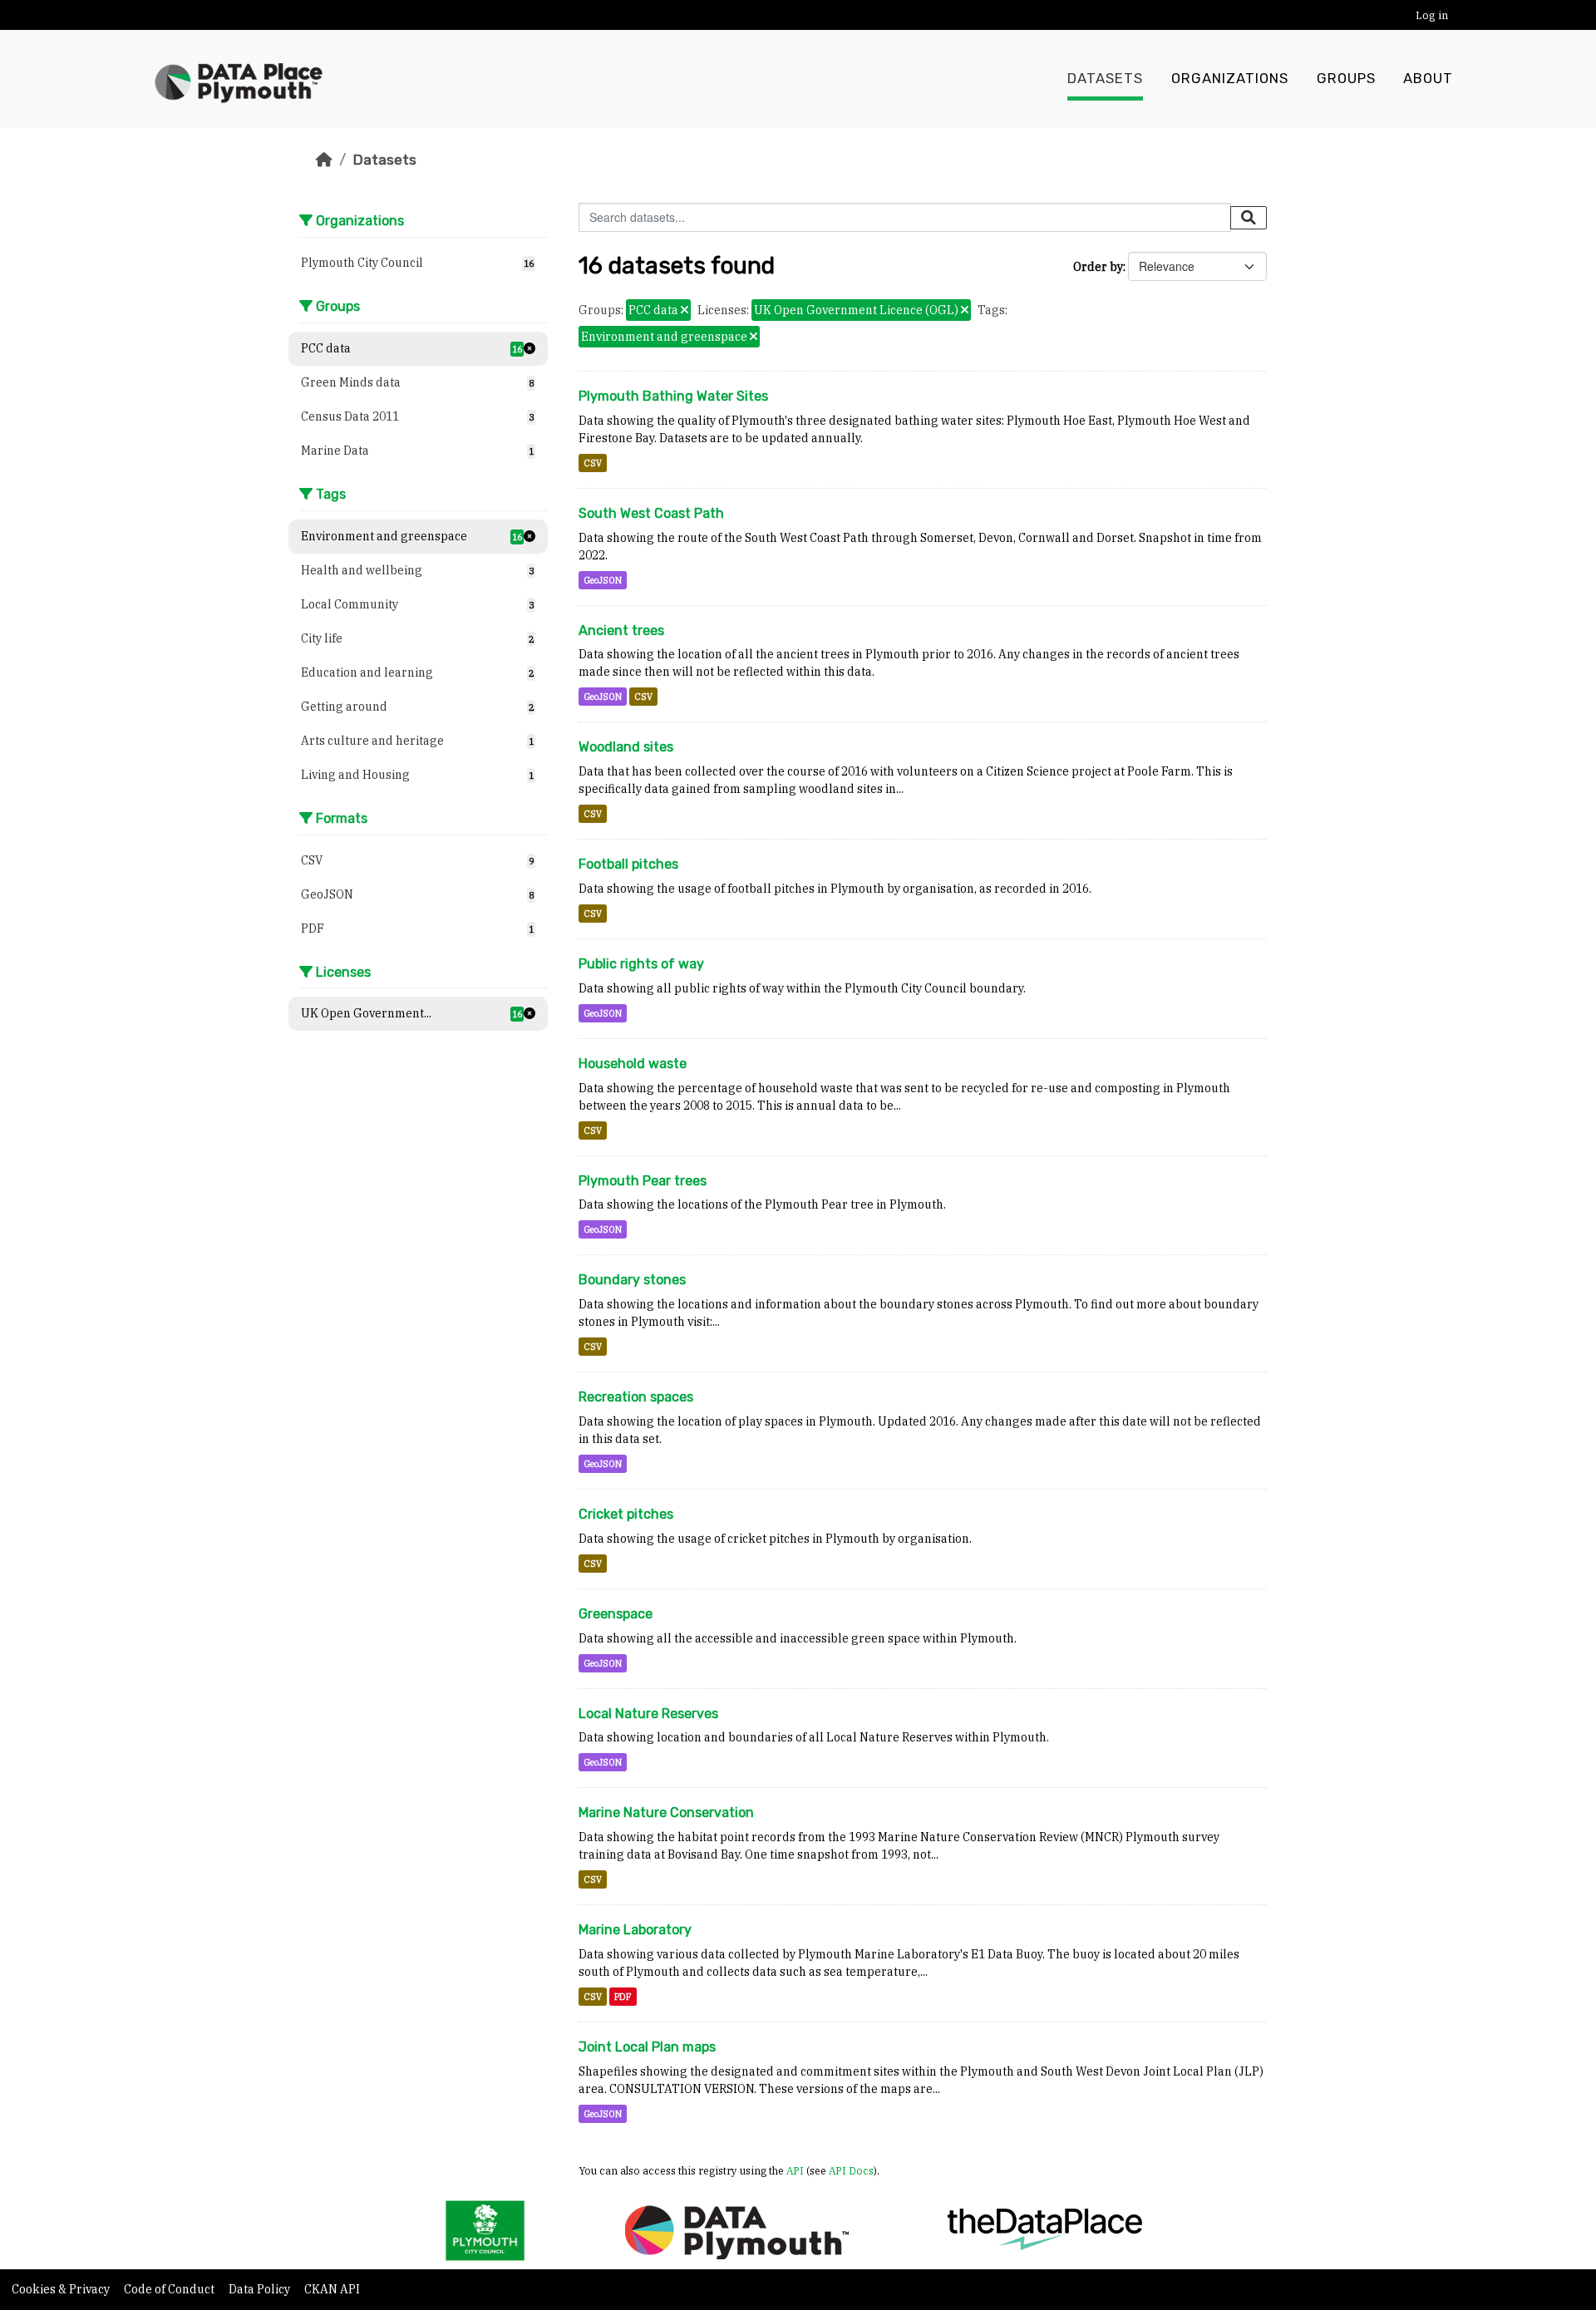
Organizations (1230, 79)
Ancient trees (621, 630)
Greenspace (616, 1614)
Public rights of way (641, 964)
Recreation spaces (636, 1397)
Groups (1346, 79)
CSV (593, 463)
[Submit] (1249, 218)
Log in (1432, 15)
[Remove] (685, 311)
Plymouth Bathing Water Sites (673, 396)
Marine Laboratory (635, 1930)
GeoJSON (603, 580)
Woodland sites (626, 747)
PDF (623, 1997)
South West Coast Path (651, 513)
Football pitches (628, 864)
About (1428, 79)
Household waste (633, 1064)
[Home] (324, 160)
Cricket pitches (626, 1514)
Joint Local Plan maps (647, 2047)
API (795, 2170)
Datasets (1105, 79)
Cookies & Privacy (62, 2289)
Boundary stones (632, 1280)
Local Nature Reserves (648, 1714)
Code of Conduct (170, 2289)
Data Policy (261, 2289)
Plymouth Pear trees (643, 1181)
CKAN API (332, 2289)
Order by (1098, 267)
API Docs (851, 2170)
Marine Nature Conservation (666, 1813)
